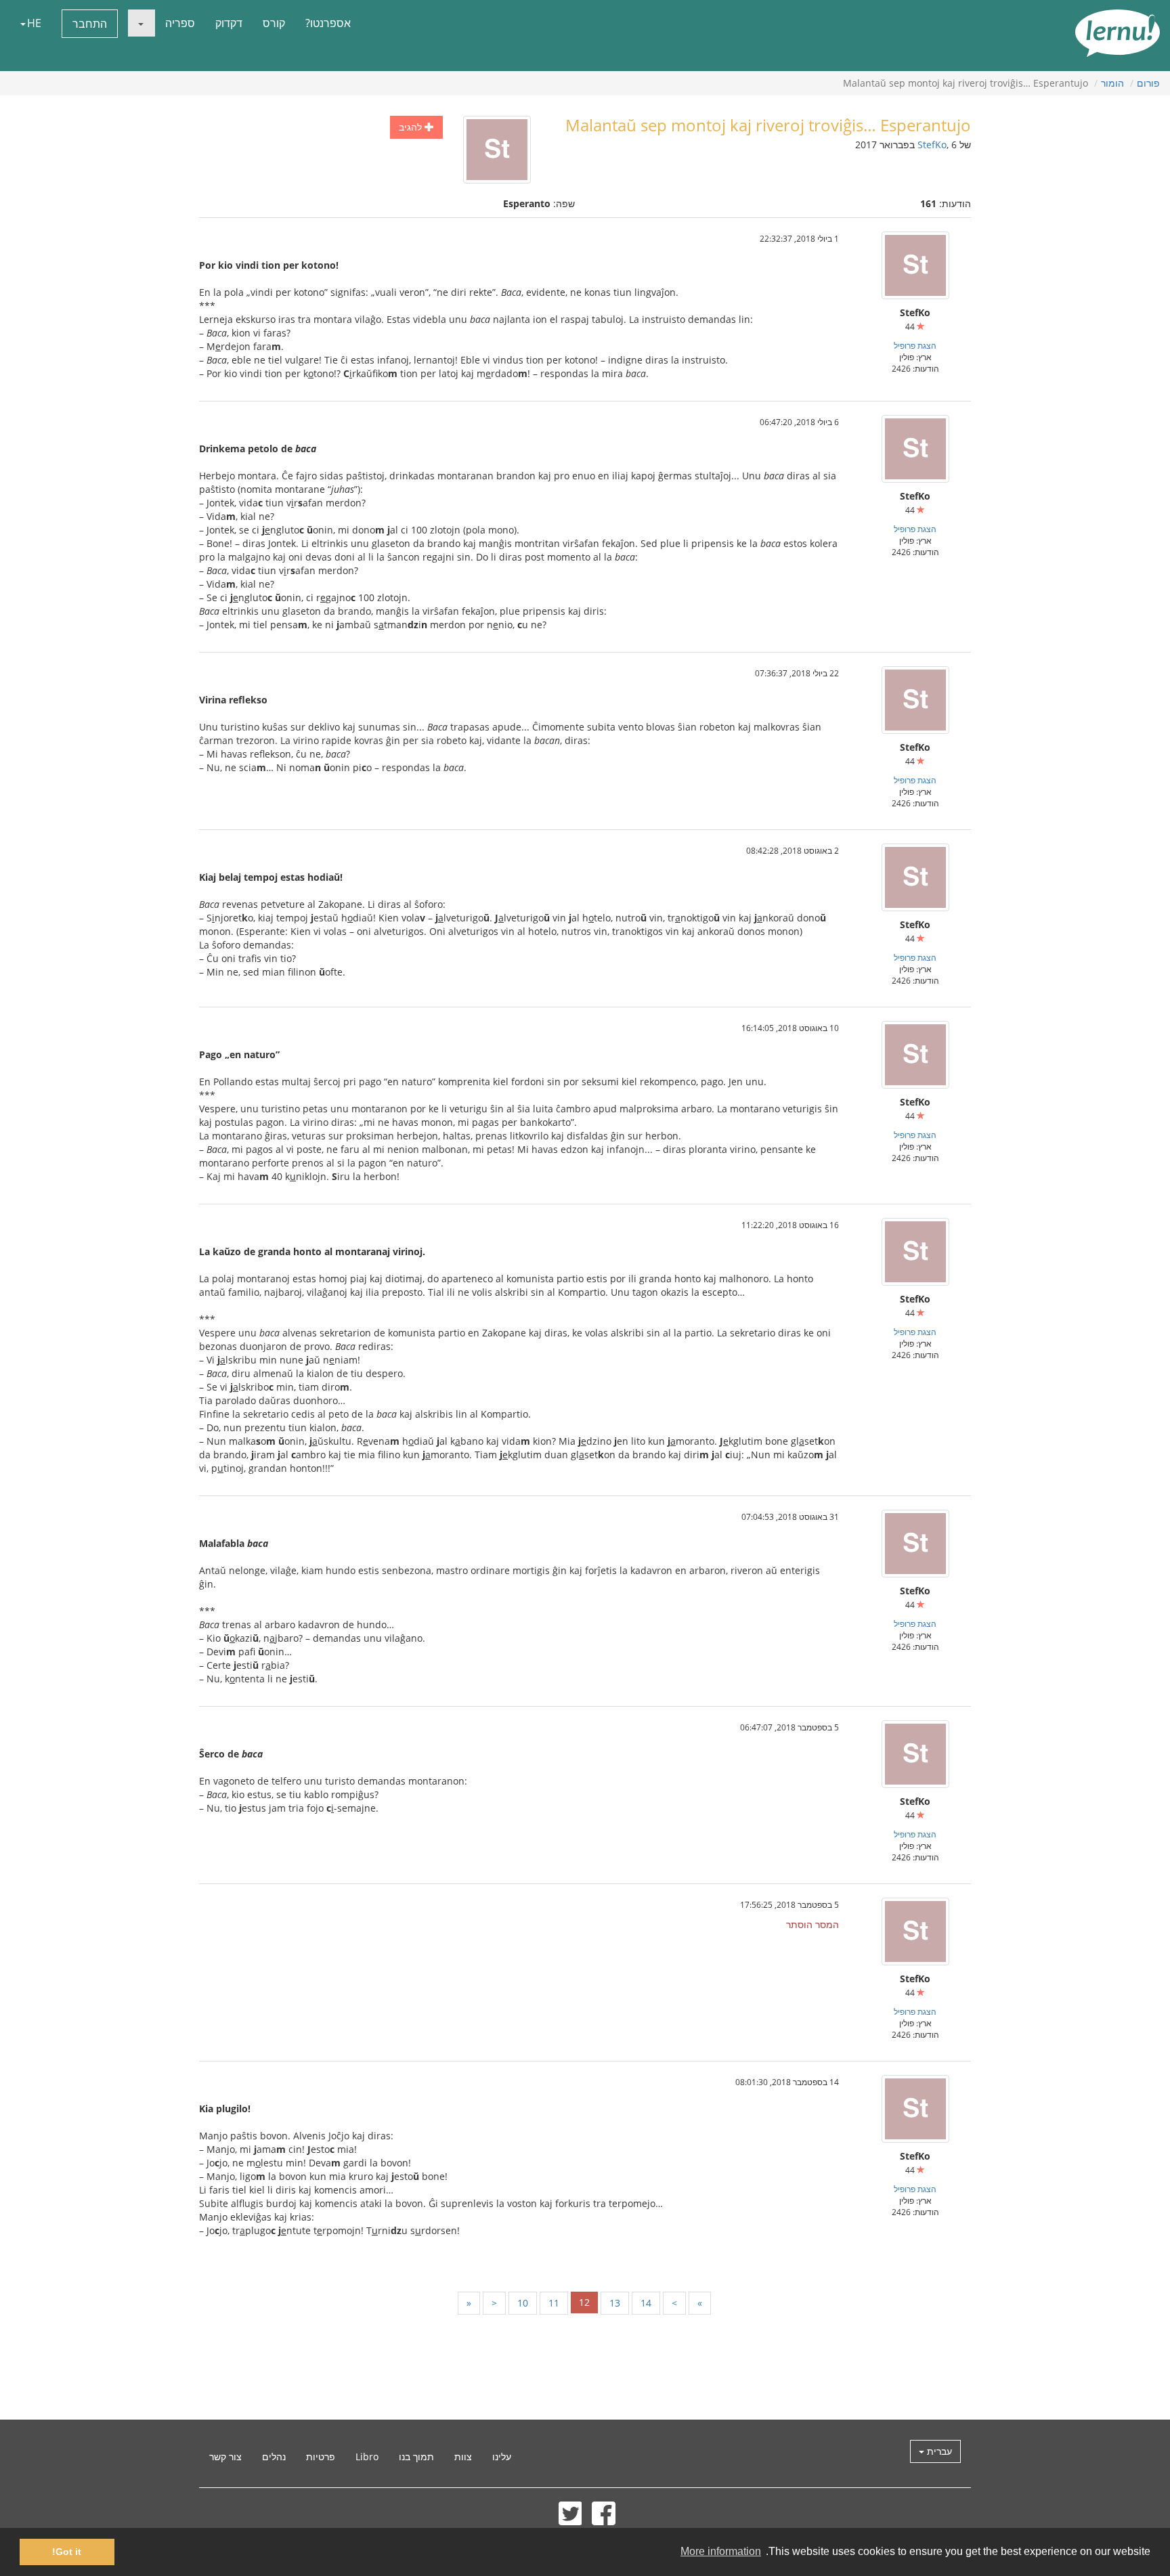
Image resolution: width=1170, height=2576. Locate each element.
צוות (463, 2457)
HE (34, 23)
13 (615, 2303)
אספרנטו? (328, 23)
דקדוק (229, 23)
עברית (938, 2451)
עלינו (502, 2457)
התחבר (90, 24)
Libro (367, 2457)
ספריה (180, 23)
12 (584, 2302)
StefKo (932, 145)
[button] (142, 23)
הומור (1112, 83)
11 (554, 2303)
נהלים (274, 2457)
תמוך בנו (416, 2457)
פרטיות (321, 2457)
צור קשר (225, 2457)
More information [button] (721, 2551)
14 (646, 2303)
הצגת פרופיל (915, 345)
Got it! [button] (67, 2552)
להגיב (412, 127)
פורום (1148, 83)
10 (523, 2303)
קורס (274, 23)
